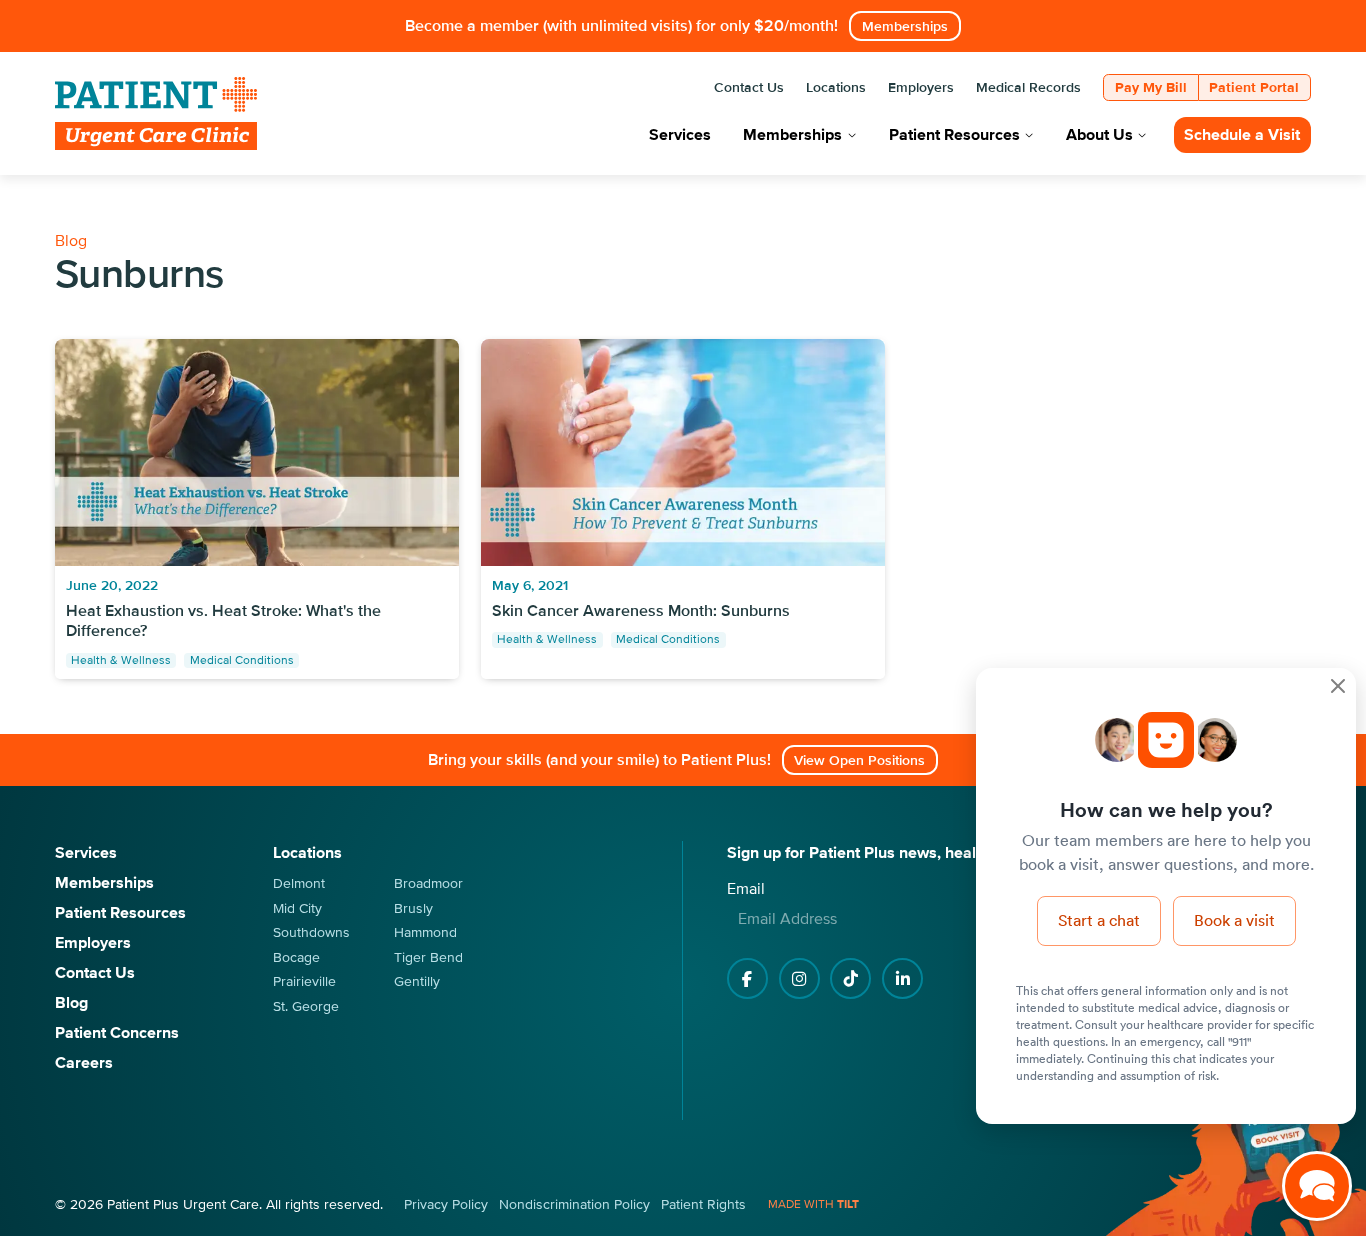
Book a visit (1234, 920)
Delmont (299, 883)
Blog (71, 241)
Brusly (413, 908)
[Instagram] (799, 978)
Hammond (425, 932)
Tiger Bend (428, 957)
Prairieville (304, 981)
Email (746, 889)
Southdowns (311, 932)
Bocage (296, 957)
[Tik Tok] (850, 978)
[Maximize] (1317, 1187)
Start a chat (1099, 920)
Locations (307, 853)
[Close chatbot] (1338, 686)
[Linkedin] (902, 978)
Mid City (297, 908)
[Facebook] (747, 978)
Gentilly (417, 981)
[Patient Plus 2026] (156, 113)
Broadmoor (428, 883)
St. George (306, 1006)
